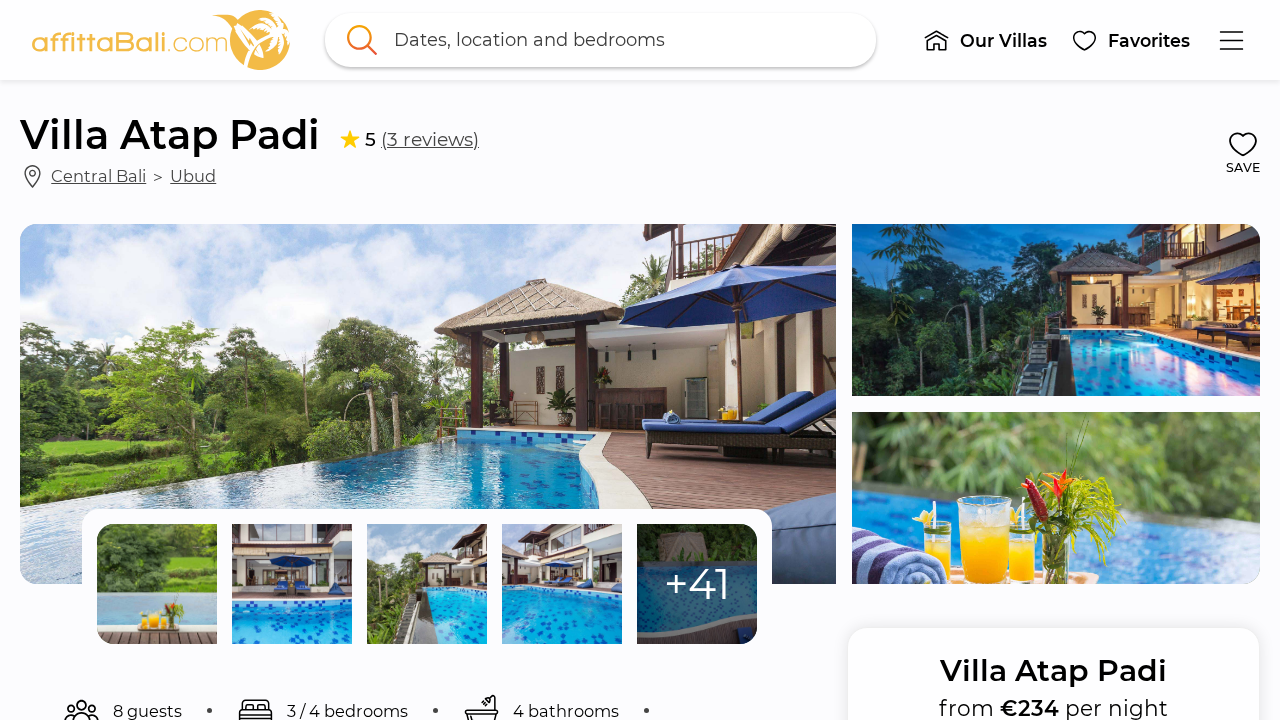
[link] (161, 40)
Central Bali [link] (98, 176)
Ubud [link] (193, 176)
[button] (985, 40)
